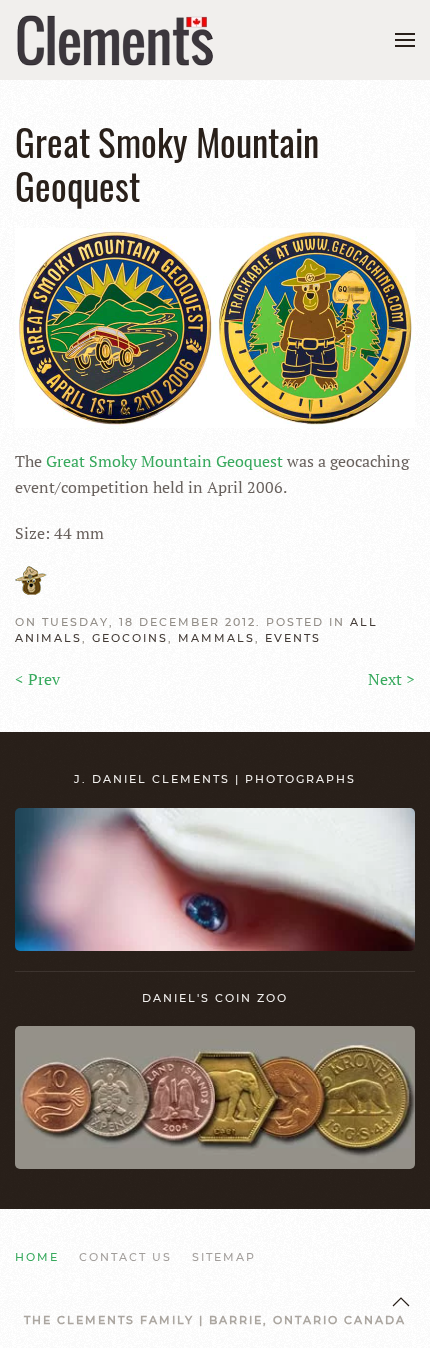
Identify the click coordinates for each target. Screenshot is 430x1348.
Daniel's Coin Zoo (215, 998)
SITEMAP (224, 1257)
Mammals (216, 638)
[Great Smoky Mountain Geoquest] (215, 326)
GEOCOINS (130, 638)
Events (293, 638)
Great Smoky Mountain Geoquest (164, 461)
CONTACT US (125, 1257)
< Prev (37, 679)
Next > (391, 679)
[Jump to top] (401, 1302)
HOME (37, 1257)
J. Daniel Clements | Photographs (215, 779)
